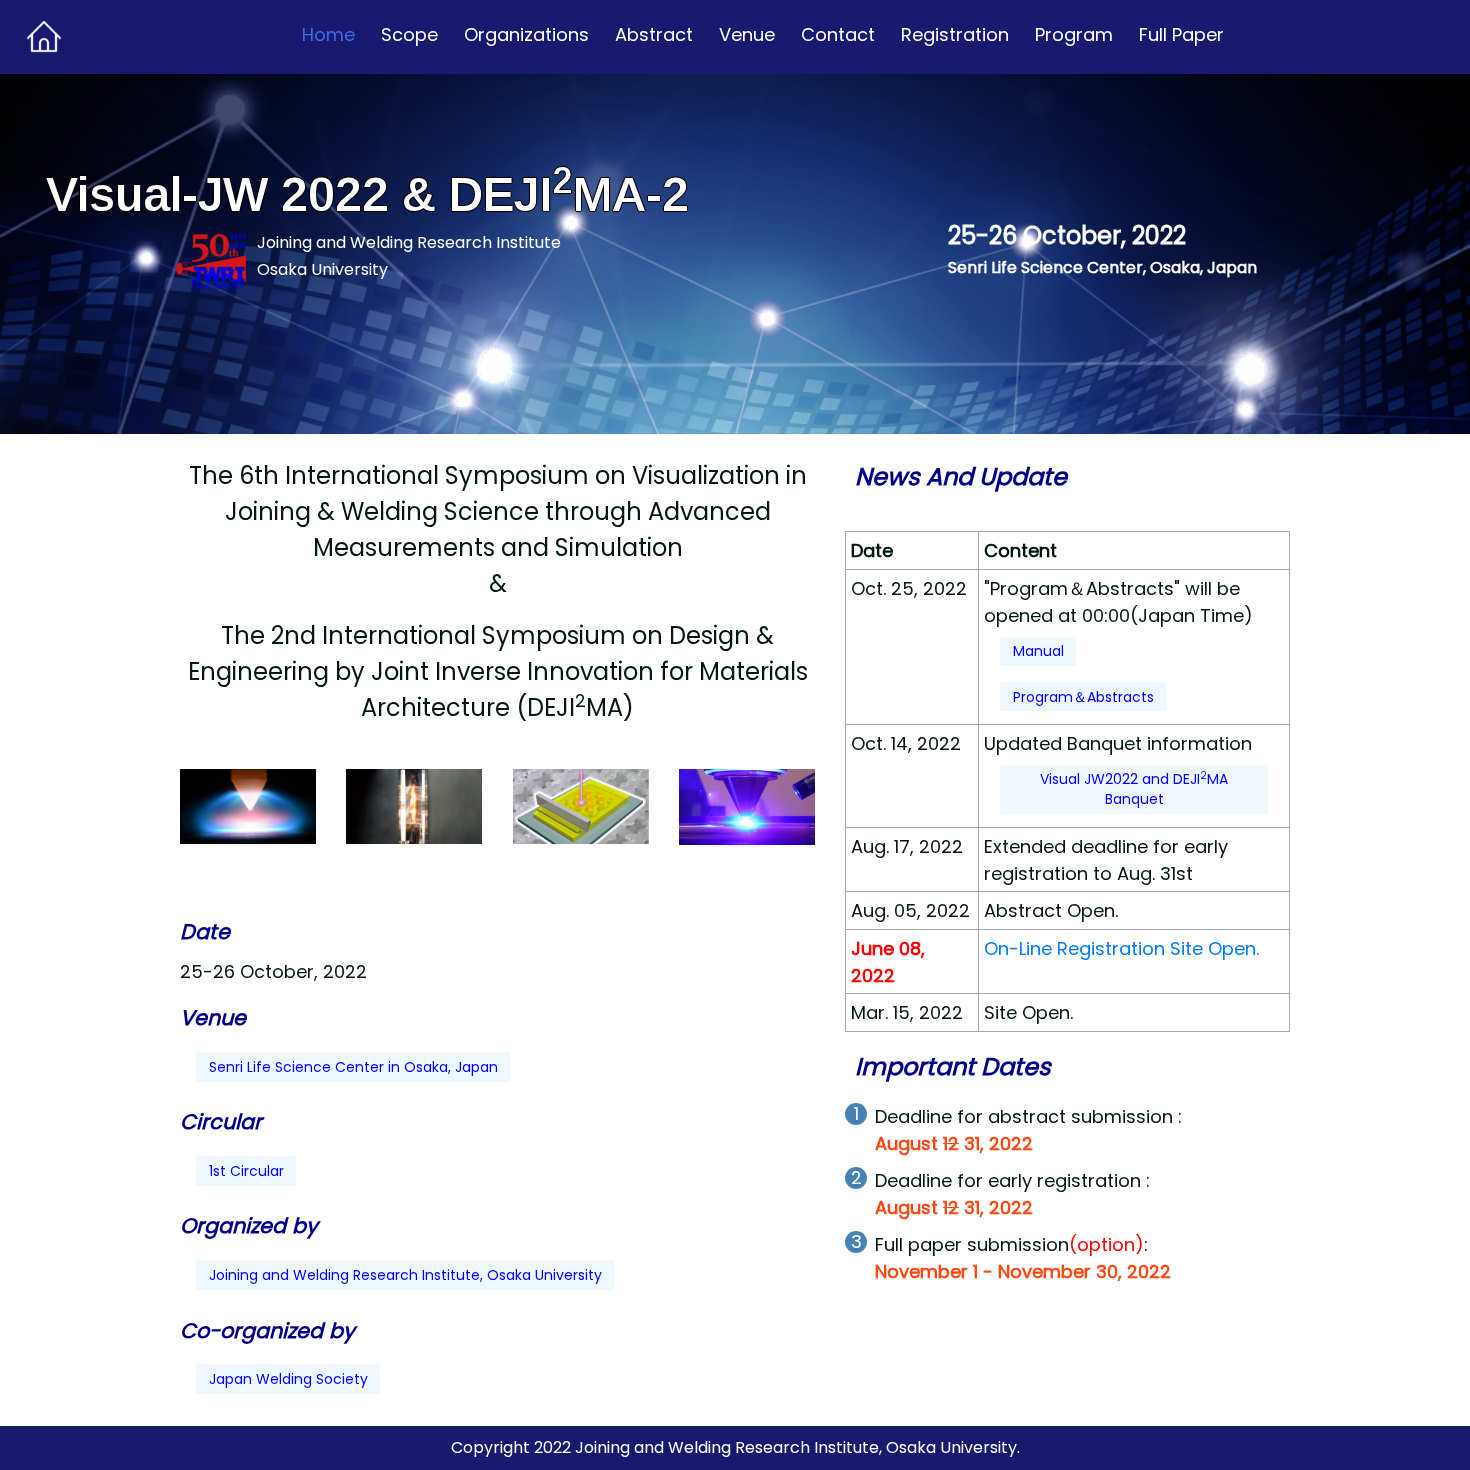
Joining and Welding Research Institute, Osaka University (405, 1275)
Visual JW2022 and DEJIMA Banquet (1134, 788)
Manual (1038, 651)
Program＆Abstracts (1083, 697)
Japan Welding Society (288, 1379)
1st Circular (246, 1171)
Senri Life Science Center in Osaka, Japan (353, 1067)
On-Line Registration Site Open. (1121, 948)
